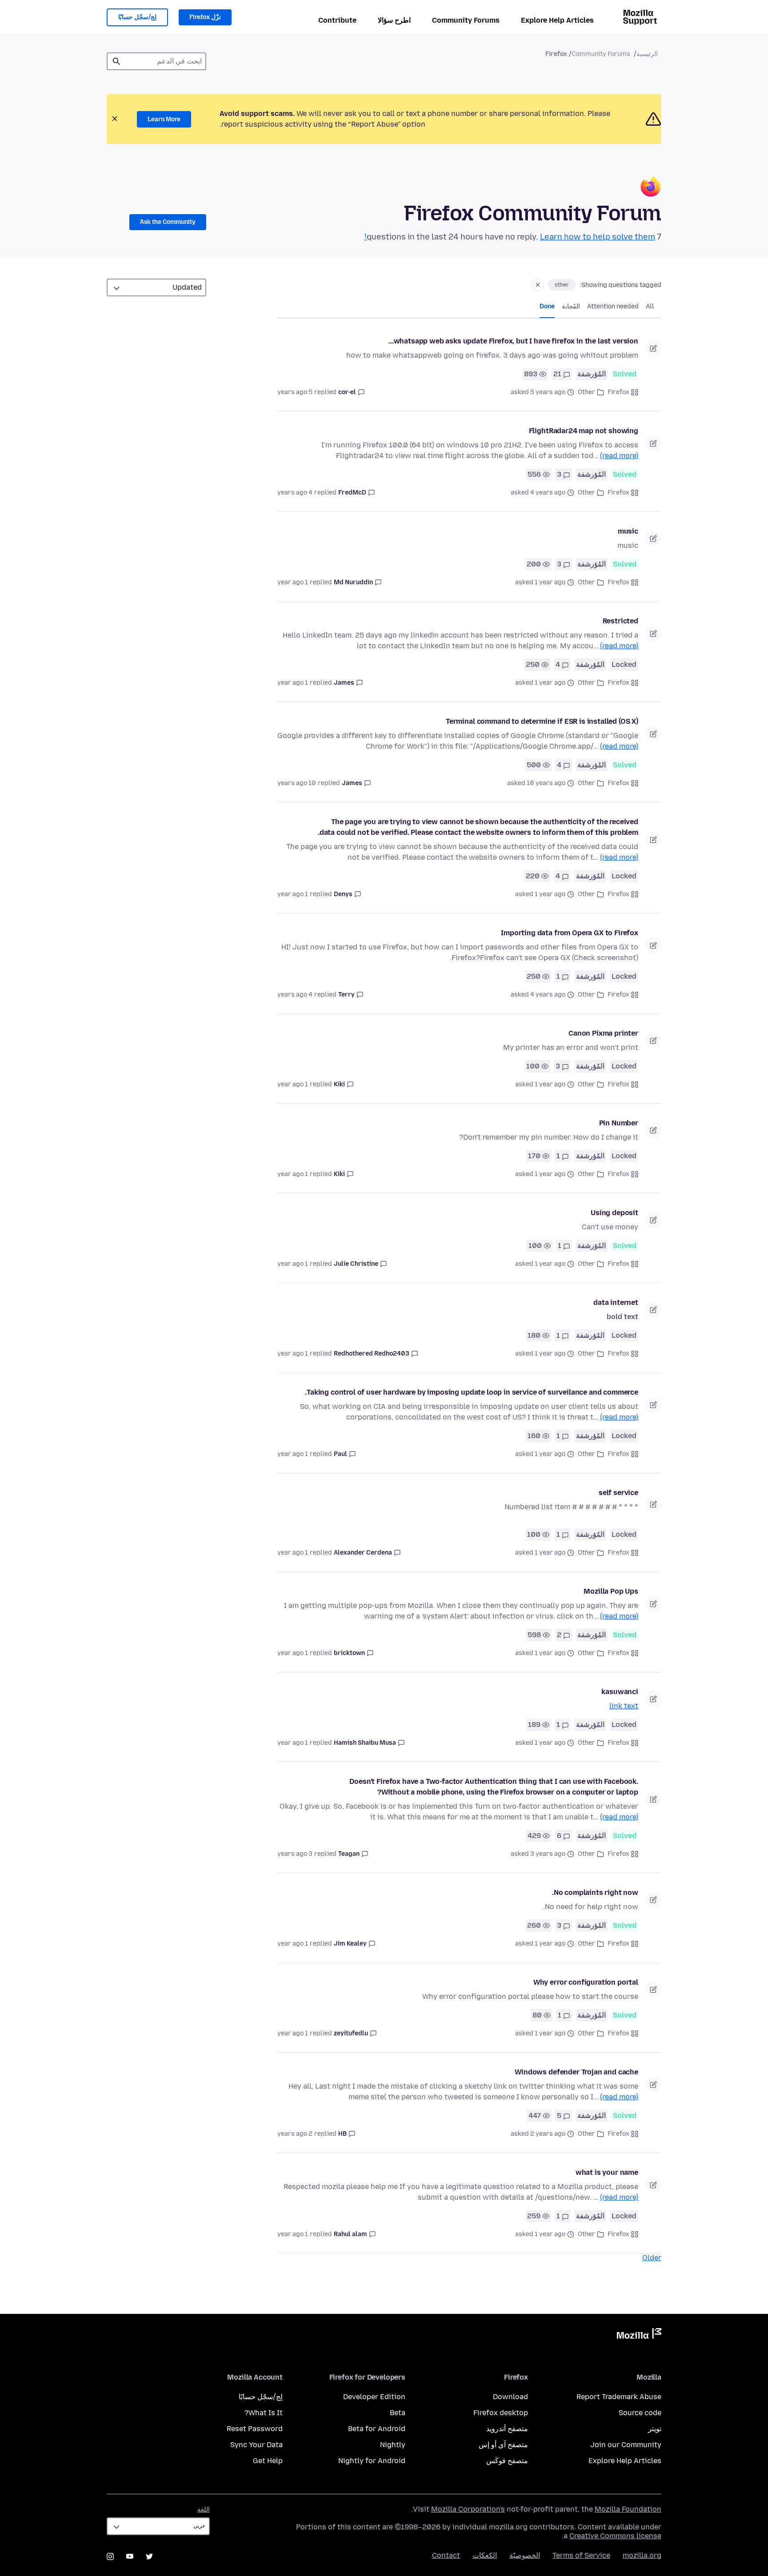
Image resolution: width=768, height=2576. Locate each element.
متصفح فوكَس (507, 2461)
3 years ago (295, 1854)
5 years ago (295, 392)
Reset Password (255, 2429)
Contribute (337, 20)
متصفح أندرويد (507, 2429)
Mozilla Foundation (628, 2509)
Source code (640, 2413)
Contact (446, 2555)
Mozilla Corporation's (468, 2509)
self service (618, 1493)
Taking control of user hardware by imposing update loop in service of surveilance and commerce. (472, 1392)
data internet (616, 1302)
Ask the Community (168, 222)
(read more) (619, 456)
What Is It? (264, 2413)
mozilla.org (642, 2555)
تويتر (655, 2429)
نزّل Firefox (205, 17)
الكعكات (485, 2555)
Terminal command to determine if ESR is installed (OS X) (542, 721)
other (562, 285)
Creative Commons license (615, 2536)
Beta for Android (377, 2429)
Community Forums (466, 20)
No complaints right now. (595, 1892)
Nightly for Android (372, 2461)
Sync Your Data (256, 2445)
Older (652, 2258)
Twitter (149, 2556)
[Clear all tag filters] (538, 285)
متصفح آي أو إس (503, 2445)
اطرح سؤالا (394, 20)
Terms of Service (581, 2555)
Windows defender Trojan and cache (576, 2072)
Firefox (618, 392)
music (628, 531)
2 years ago (295, 2134)
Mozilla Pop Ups (611, 1591)
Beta (398, 2413)
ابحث (116, 61)
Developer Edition (374, 2397)
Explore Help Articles (557, 20)
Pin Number (619, 1123)
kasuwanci (620, 1692)
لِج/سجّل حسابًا (137, 17)
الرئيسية (647, 54)
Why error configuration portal (586, 1982)
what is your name (607, 2172)
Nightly (393, 2445)
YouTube (130, 2556)
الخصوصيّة (525, 2555)
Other (586, 392)
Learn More (164, 119)
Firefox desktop (501, 2413)
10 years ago (297, 783)
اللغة (204, 2510)
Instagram (110, 2556)
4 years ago (295, 492)
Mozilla (639, 2335)
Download (510, 2397)
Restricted (620, 621)
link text (624, 1706)
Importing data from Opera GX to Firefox (570, 933)
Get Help (268, 2461)
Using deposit (614, 1213)
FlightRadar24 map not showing (584, 431)
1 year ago (293, 582)
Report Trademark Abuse (619, 2397)
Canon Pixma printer (603, 1033)
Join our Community (626, 2445)
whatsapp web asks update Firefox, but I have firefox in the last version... (513, 341)
